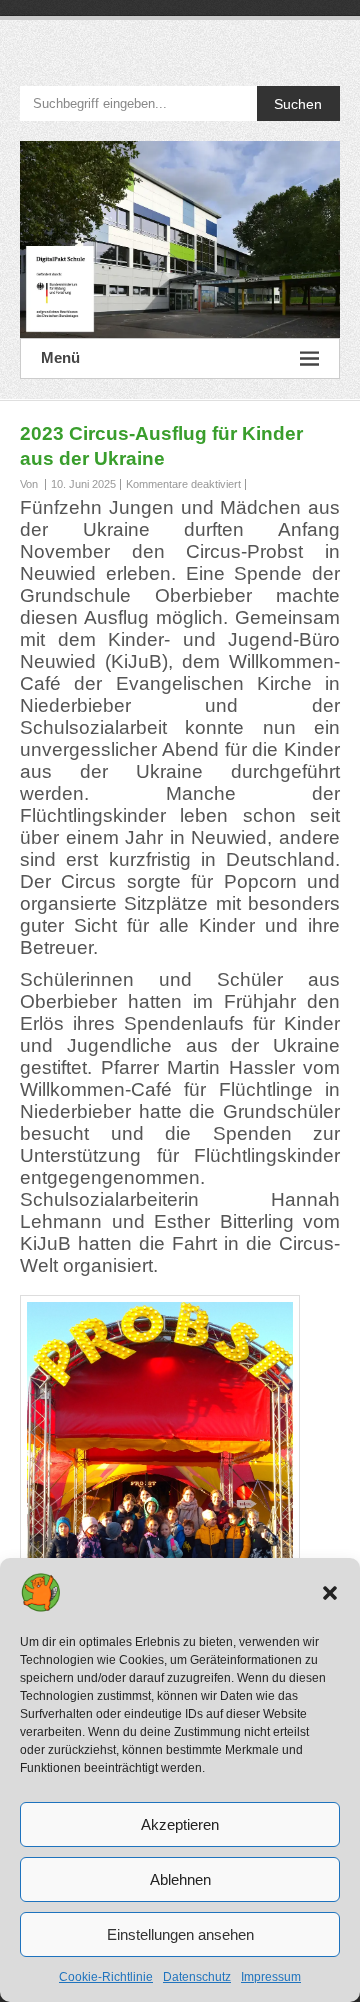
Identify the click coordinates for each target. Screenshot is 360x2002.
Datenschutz (197, 1977)
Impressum (271, 1977)
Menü (60, 357)
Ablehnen (180, 1879)
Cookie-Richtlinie (106, 1977)
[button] (330, 1593)
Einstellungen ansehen (180, 1934)
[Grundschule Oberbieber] (180, 239)
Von (30, 484)
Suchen (298, 104)
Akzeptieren (180, 1824)
